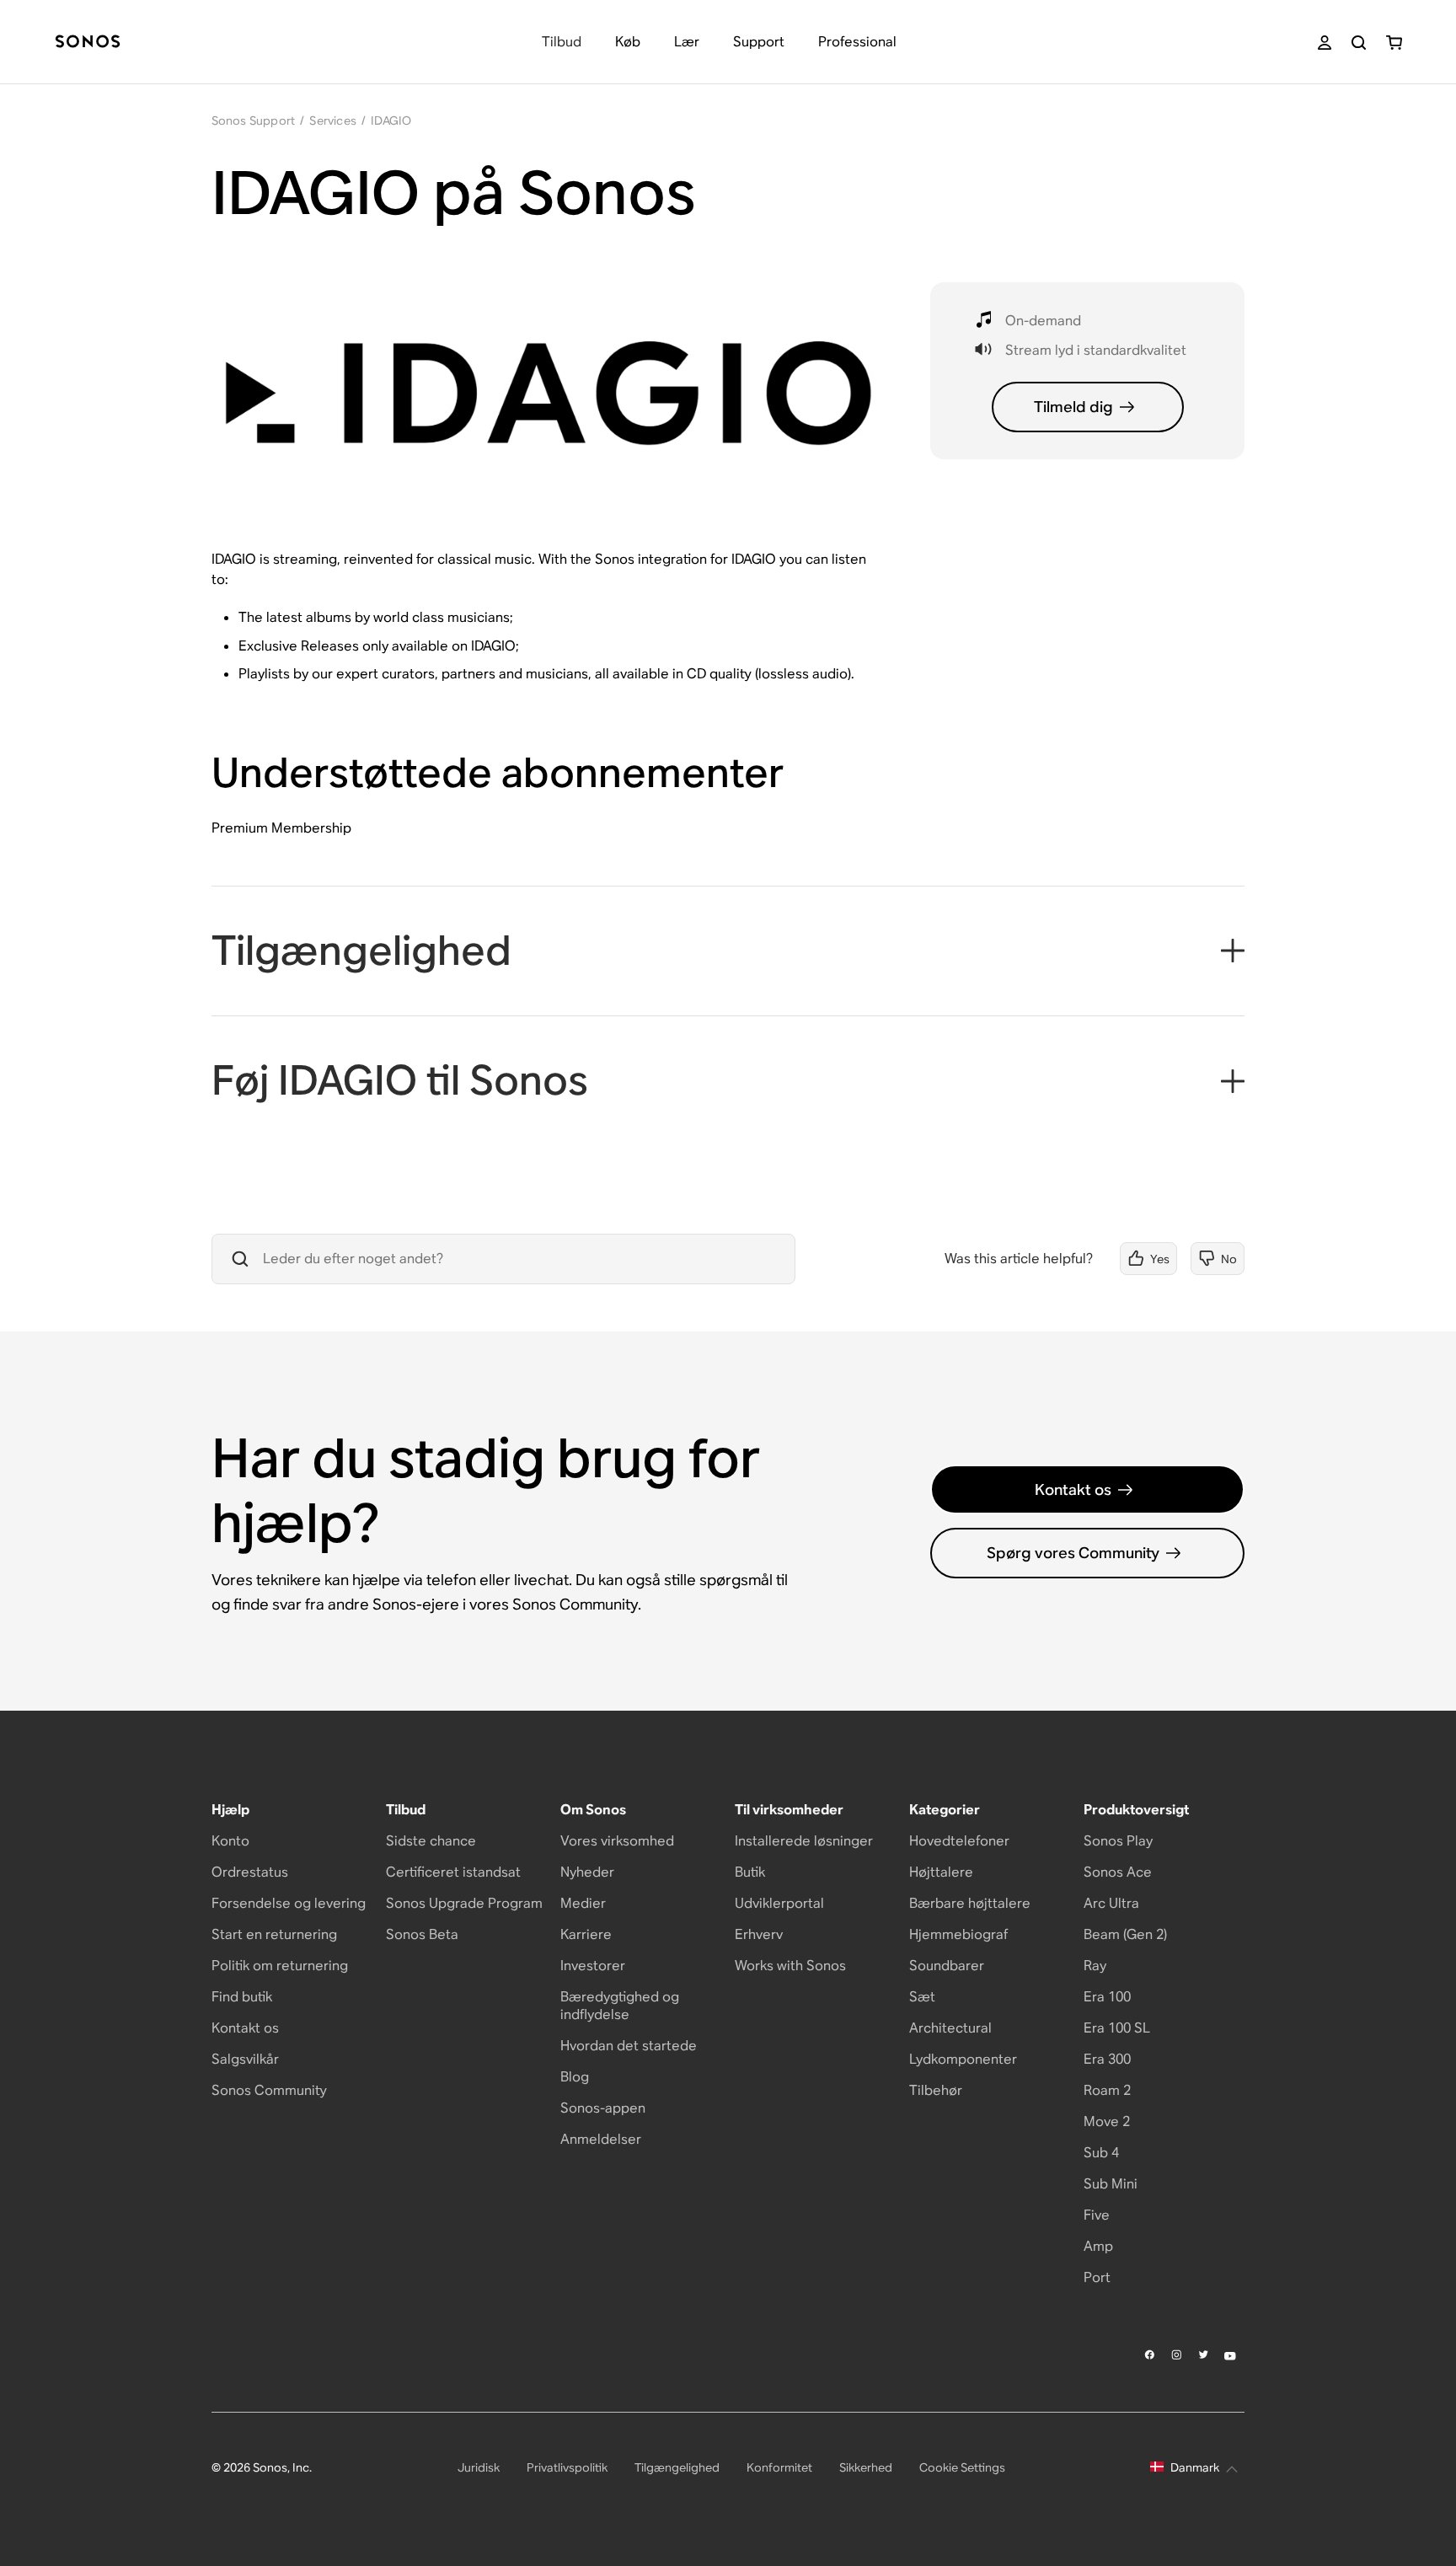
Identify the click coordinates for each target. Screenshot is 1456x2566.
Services (333, 121)
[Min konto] (1325, 43)
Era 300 (1107, 2059)
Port (1097, 2277)
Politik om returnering (280, 1966)
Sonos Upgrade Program (464, 1903)
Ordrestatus (250, 1872)
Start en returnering (274, 1934)
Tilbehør (936, 2090)
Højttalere (941, 1872)
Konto (230, 1841)
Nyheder (587, 1872)
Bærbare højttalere (970, 1903)
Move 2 (1107, 2121)
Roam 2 (1107, 2090)
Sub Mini (1111, 2184)
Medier (583, 1903)
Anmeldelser (601, 2139)
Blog (575, 2077)
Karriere (586, 1934)
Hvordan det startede (629, 2046)
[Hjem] (88, 43)
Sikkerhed (866, 2467)
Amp (1098, 2246)
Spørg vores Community (1073, 1553)
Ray (1095, 1966)
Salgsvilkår (245, 2059)
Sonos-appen (603, 2108)
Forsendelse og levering (289, 1903)
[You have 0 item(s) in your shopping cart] (1394, 43)
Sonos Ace (1118, 1872)
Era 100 (1107, 1997)
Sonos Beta (422, 1934)
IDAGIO (391, 121)
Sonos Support (254, 121)
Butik (750, 1872)
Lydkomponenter (963, 2059)
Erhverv (759, 1934)
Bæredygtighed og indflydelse (620, 2006)
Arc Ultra (1111, 1903)
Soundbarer (947, 1966)
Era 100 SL (1117, 2028)
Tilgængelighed (677, 2467)
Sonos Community (269, 2090)
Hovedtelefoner (959, 1841)
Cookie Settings (962, 2467)
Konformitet (779, 2467)
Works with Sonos (790, 1966)
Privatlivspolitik (567, 2467)
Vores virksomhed (617, 1841)
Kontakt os (1073, 1489)
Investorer (593, 1966)
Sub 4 (1101, 2153)
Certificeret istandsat (453, 1872)
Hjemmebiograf (958, 1934)
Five (1097, 2215)
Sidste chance (431, 1841)
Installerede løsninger (804, 1841)
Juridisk (479, 2467)
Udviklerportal (779, 1903)
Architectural (950, 2028)
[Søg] (1359, 43)
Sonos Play (1118, 1841)
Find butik (242, 1997)
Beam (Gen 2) (1125, 1934)
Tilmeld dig (1073, 407)
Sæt (922, 1997)
